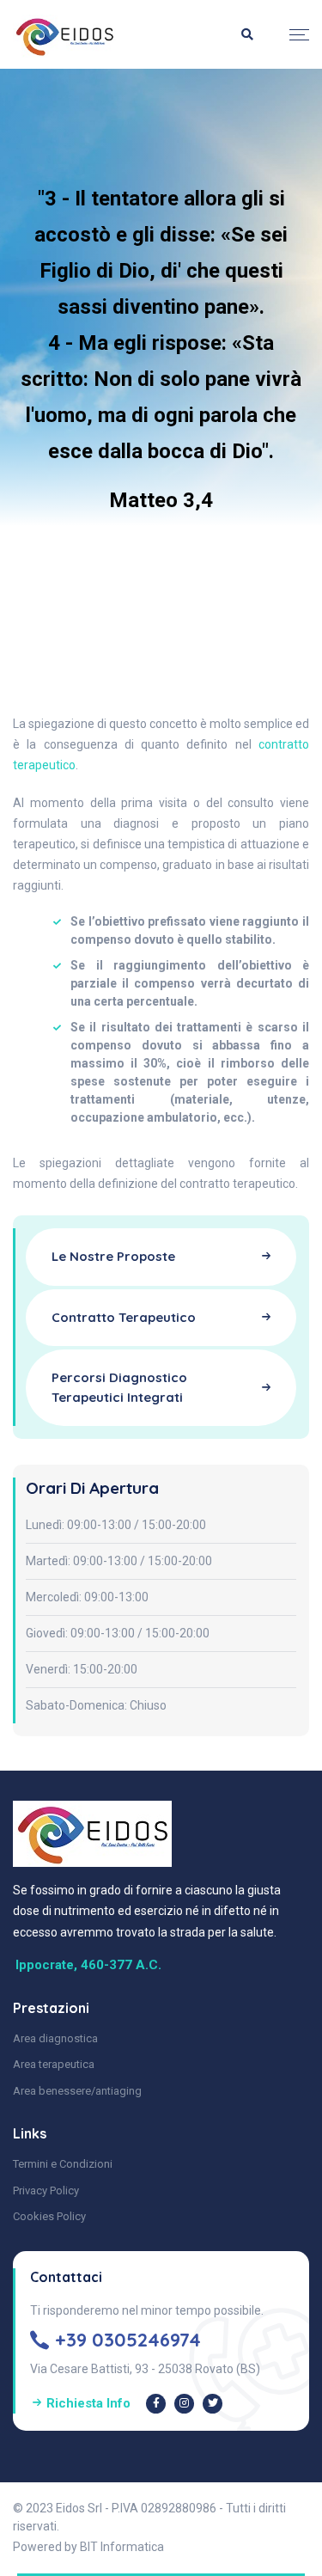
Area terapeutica (54, 2064)
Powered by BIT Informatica (88, 2547)
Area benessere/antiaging (77, 2091)
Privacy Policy (46, 2191)
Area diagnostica (55, 2038)
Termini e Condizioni (63, 2164)
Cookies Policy (49, 2216)
